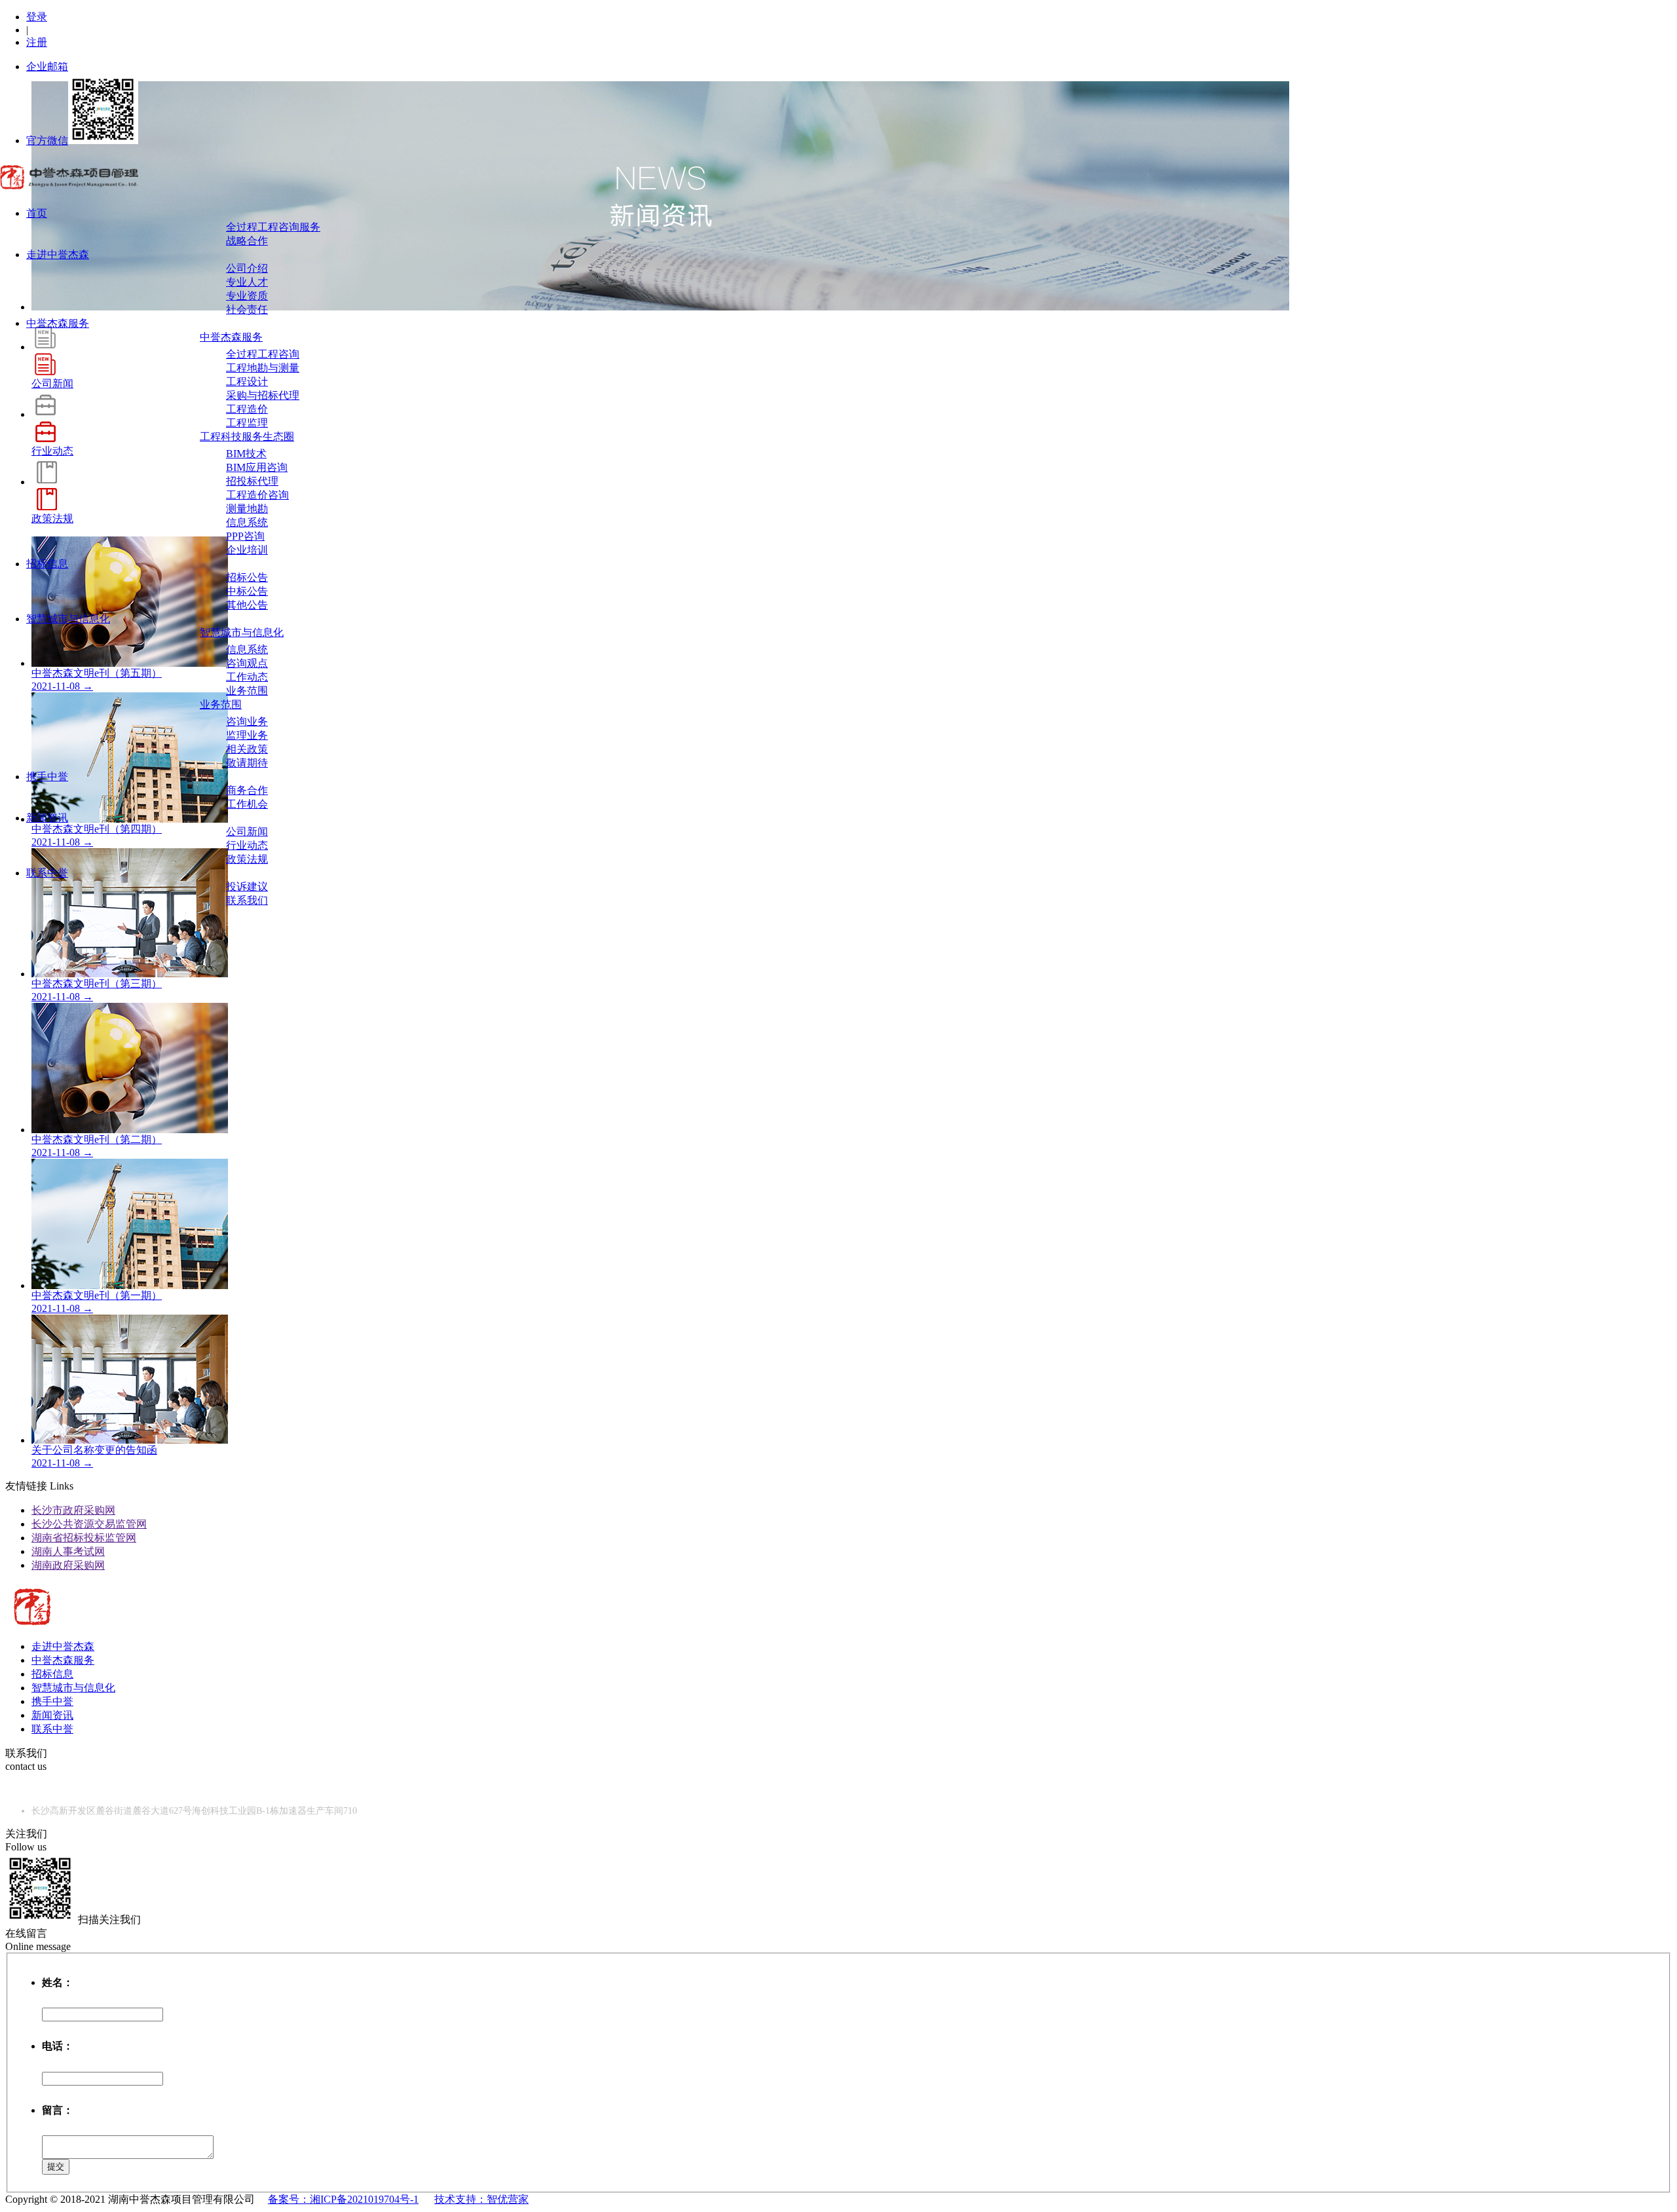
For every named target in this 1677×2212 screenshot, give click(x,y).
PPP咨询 (245, 536)
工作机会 (247, 804)
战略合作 (247, 241)
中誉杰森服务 (58, 323)
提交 (56, 2166)
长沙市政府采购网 (73, 1510)
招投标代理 (252, 481)
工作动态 (247, 677)
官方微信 (47, 141)
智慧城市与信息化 (68, 619)
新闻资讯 (47, 818)
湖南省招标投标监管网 (84, 1538)
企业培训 (247, 550)
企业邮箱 (47, 66)
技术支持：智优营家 (481, 2199)
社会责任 (247, 309)
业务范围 (247, 691)
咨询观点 (247, 663)
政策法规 (247, 859)
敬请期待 (247, 763)
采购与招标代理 (263, 395)
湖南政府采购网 (68, 1565)
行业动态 (247, 845)
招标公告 (247, 577)
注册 (37, 42)
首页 (37, 213)
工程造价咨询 (257, 495)
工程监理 (247, 423)
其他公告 (247, 605)
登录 (37, 17)
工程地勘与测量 (263, 368)
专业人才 (247, 282)
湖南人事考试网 (68, 1551)
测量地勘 (247, 509)
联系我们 (247, 900)
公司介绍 (247, 268)
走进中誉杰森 (58, 254)
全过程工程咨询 (263, 354)
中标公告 (247, 591)
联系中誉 (47, 873)
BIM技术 (246, 454)
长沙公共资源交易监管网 (89, 1524)
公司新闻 (247, 832)
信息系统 (247, 522)
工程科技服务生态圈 (247, 437)
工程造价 (247, 409)
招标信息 (47, 564)
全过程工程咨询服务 (273, 227)
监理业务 (247, 735)
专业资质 (247, 296)
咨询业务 (247, 722)
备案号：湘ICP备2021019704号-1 (343, 2199)
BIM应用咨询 (257, 467)
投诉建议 (247, 887)
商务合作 (247, 790)
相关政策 (247, 749)
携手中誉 (47, 777)
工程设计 (247, 382)
